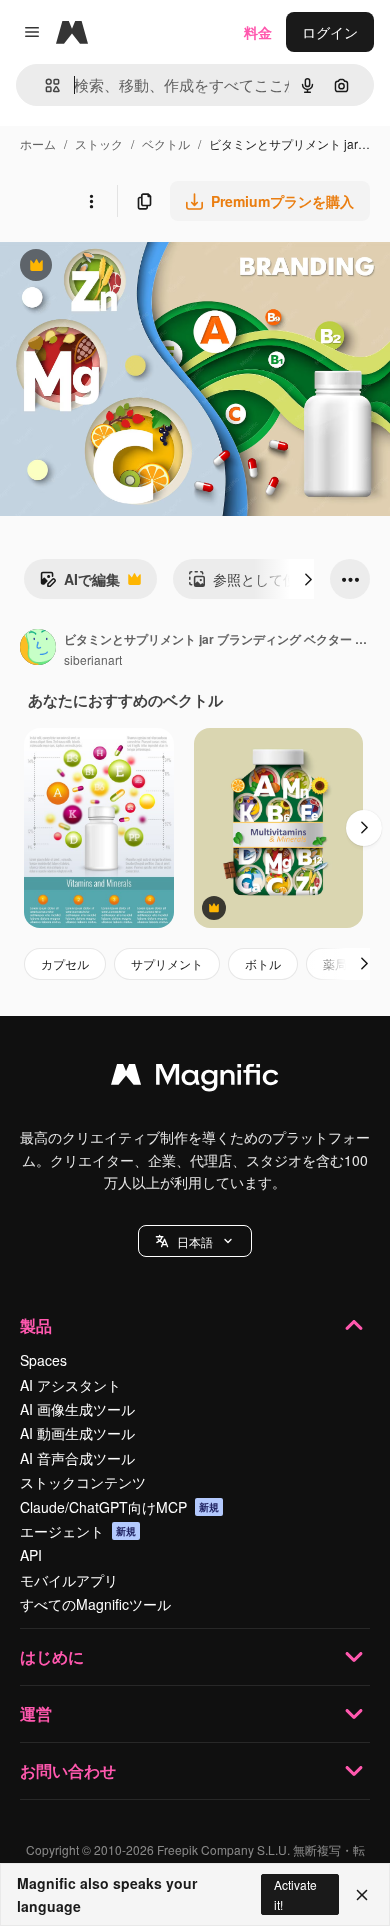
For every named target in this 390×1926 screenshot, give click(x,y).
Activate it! (295, 1894)
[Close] (362, 1895)
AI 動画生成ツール (77, 1433)
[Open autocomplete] (44, 85)
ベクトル (166, 143)
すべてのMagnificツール (95, 1604)
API (31, 1555)
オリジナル (137, 267)
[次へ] (308, 579)
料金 (258, 32)
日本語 (195, 1241)
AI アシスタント (70, 1385)
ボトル (263, 963)
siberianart (93, 659)
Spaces (43, 1360)
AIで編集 (79, 584)
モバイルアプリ (69, 1580)
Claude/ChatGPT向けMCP (119, 1507)
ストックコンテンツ (83, 1482)
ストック (99, 143)
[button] (195, 1241)
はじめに (52, 1656)
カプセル (65, 963)
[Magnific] (195, 1079)
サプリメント (167, 963)
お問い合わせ (68, 1770)
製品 (36, 1325)
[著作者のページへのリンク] (38, 649)
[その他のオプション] (91, 201)
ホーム (38, 143)
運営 (36, 1713)
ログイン (330, 32)
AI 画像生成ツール (77, 1409)
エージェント (78, 1531)
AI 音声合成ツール (77, 1458)
